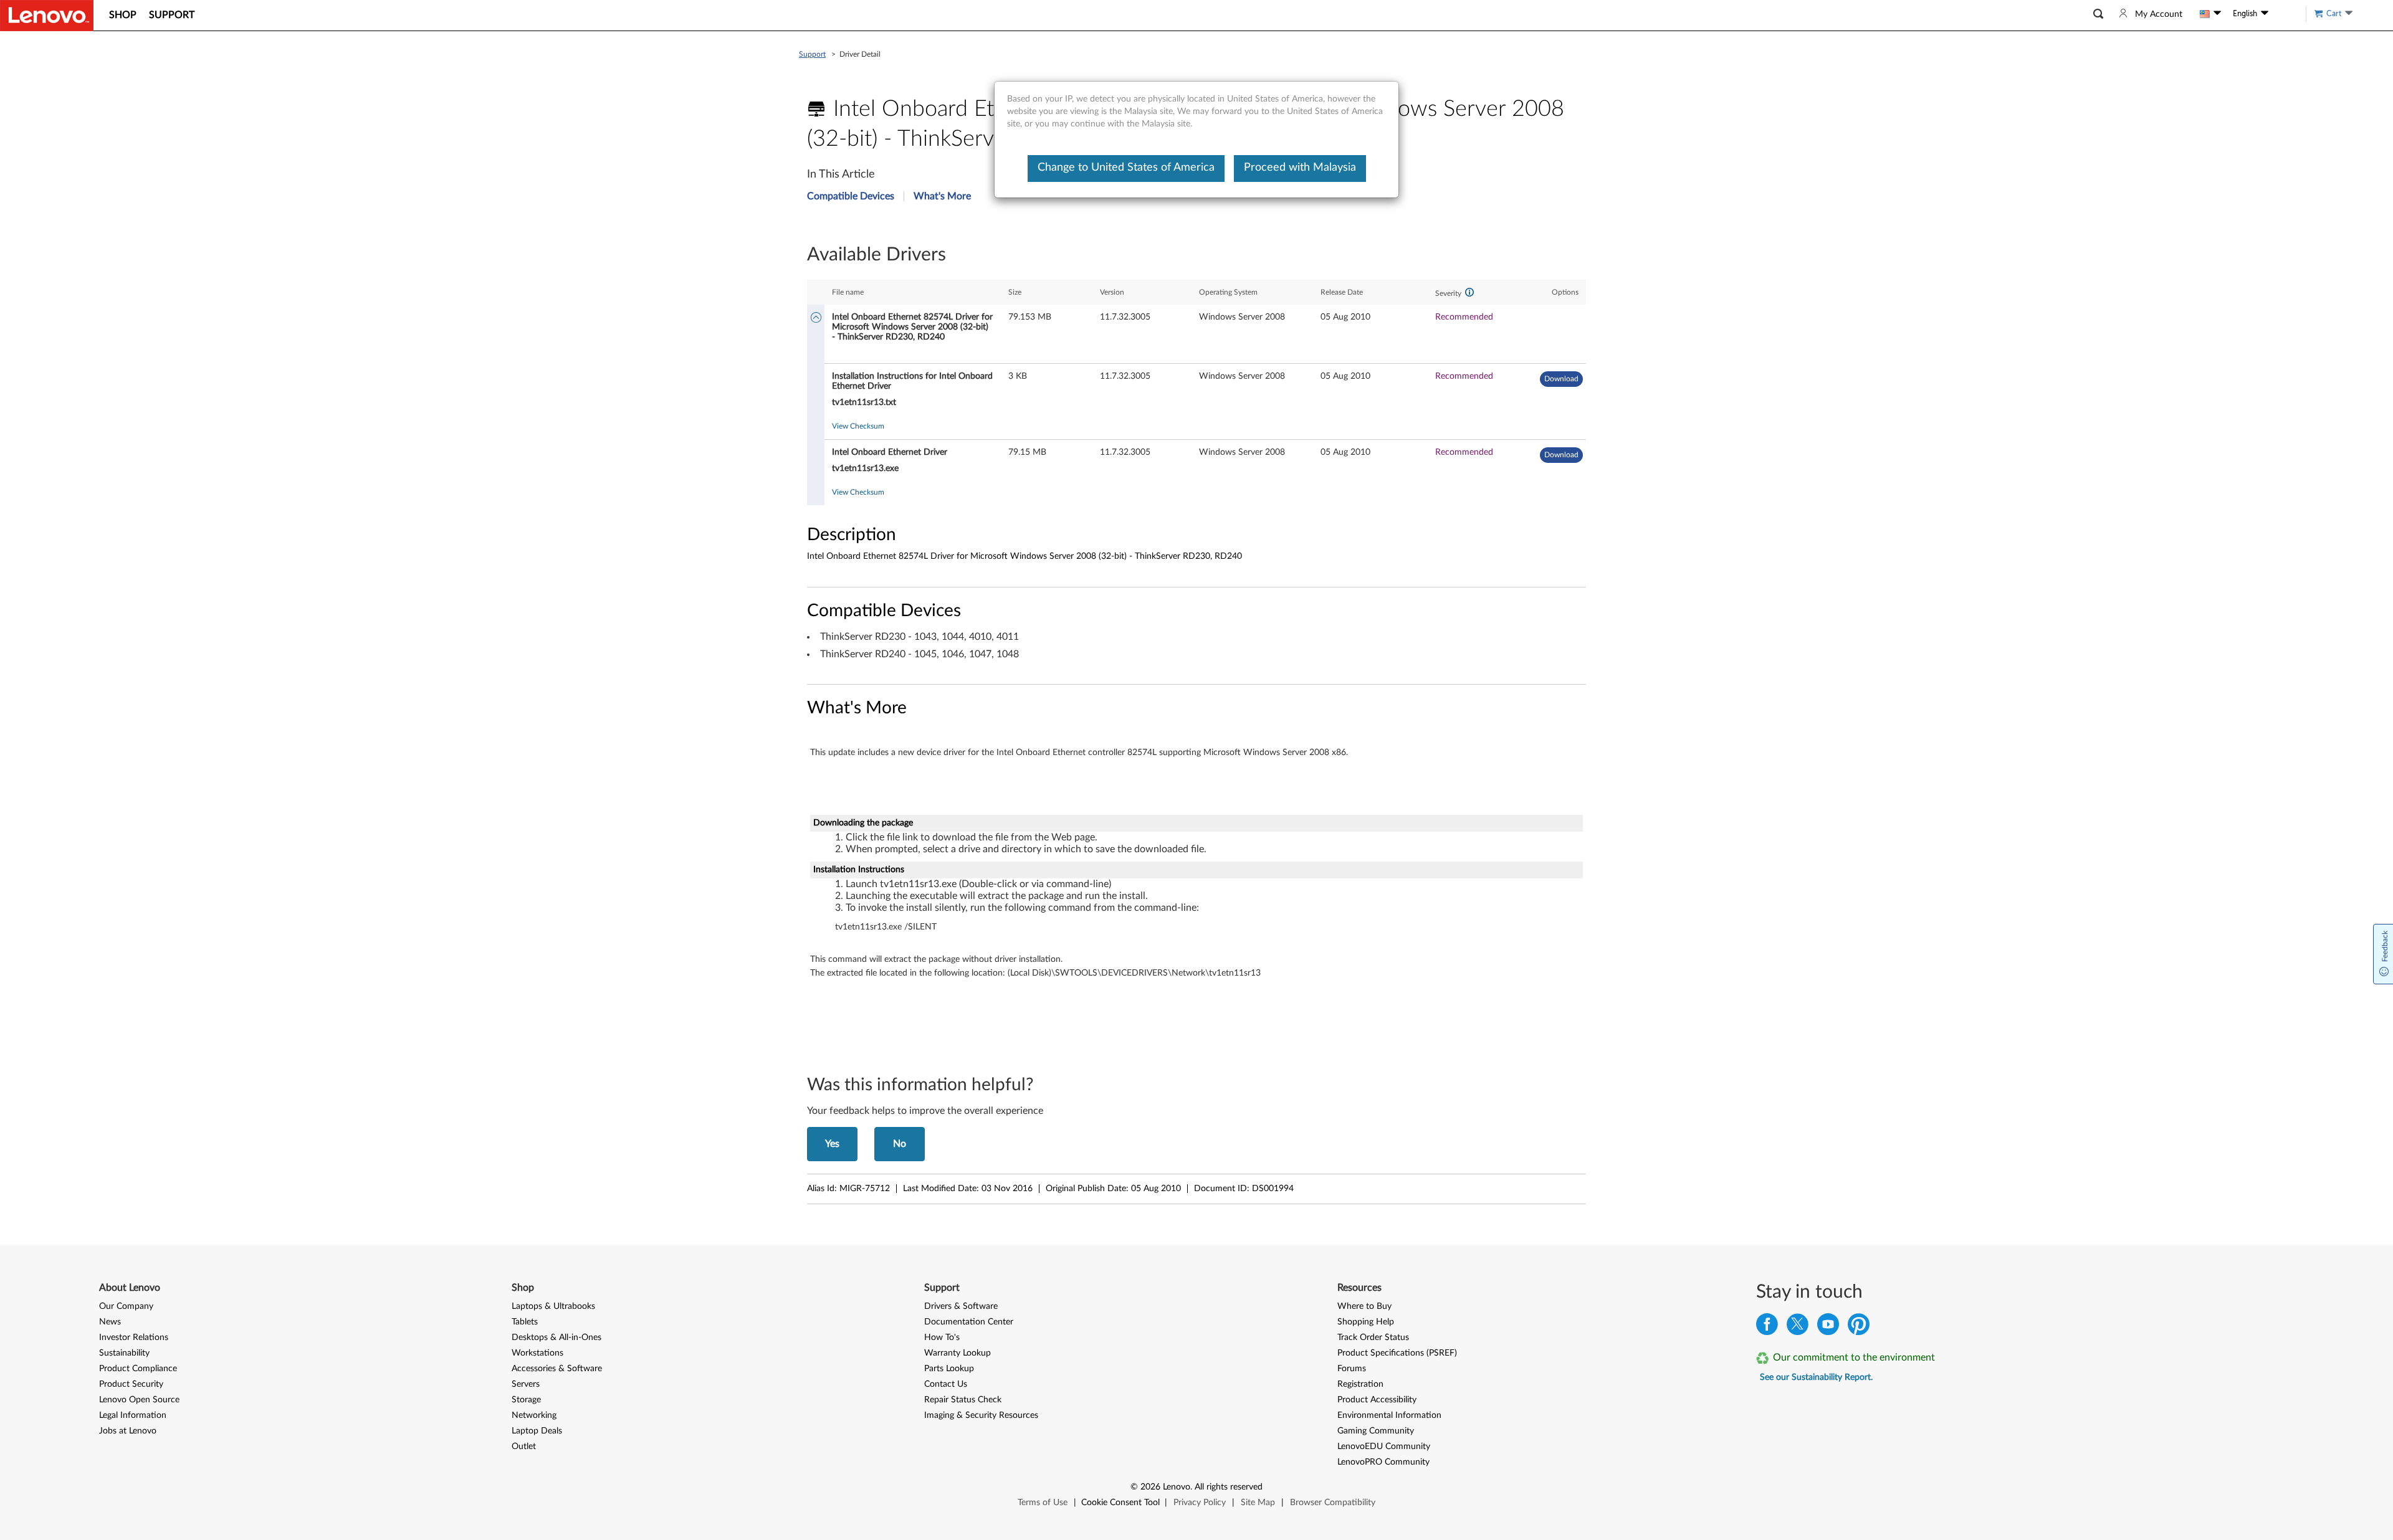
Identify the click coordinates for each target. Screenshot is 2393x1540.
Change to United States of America (1126, 168)
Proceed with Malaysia (1300, 168)
